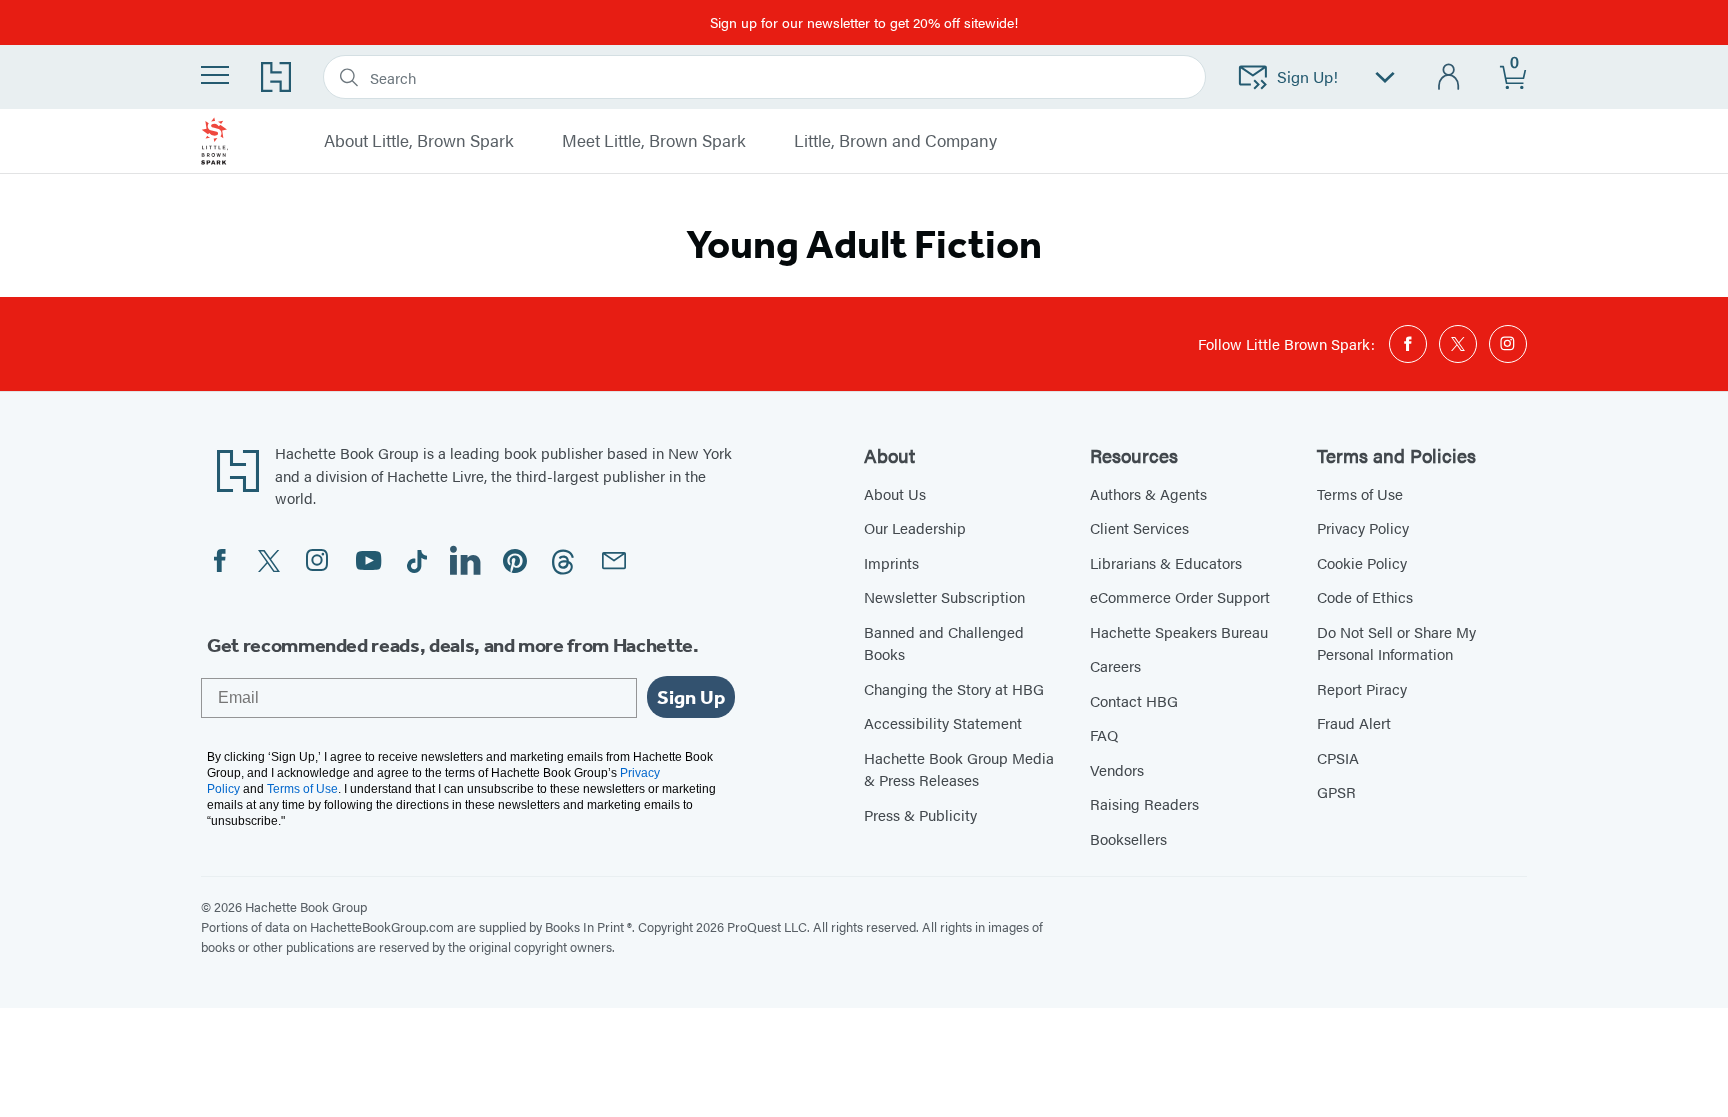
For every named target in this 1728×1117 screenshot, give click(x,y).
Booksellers (1128, 838)
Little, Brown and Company (895, 141)
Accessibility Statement (943, 722)
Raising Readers (1144, 803)
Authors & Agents (1148, 493)
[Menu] (215, 75)
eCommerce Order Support (1180, 596)
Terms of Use (1360, 493)
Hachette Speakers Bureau (1179, 631)
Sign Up (691, 697)
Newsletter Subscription (944, 596)
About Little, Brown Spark (419, 141)
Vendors (1117, 769)
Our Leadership (915, 527)
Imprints (891, 562)
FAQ (1104, 734)
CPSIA (1338, 757)
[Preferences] (1385, 77)
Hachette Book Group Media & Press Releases (959, 769)
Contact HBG (1134, 700)
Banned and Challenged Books (944, 643)
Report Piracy (1362, 688)
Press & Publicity (920, 814)
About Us (895, 493)
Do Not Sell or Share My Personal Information (1396, 643)
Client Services (1139, 527)
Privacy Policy (1363, 527)
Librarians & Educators (1166, 562)
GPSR (1336, 791)
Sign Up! (1307, 76)
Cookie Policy (1362, 562)
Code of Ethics (1365, 596)
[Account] (1449, 77)
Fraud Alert (1354, 722)
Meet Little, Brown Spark (654, 141)
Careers (1115, 665)
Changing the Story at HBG (954, 688)
